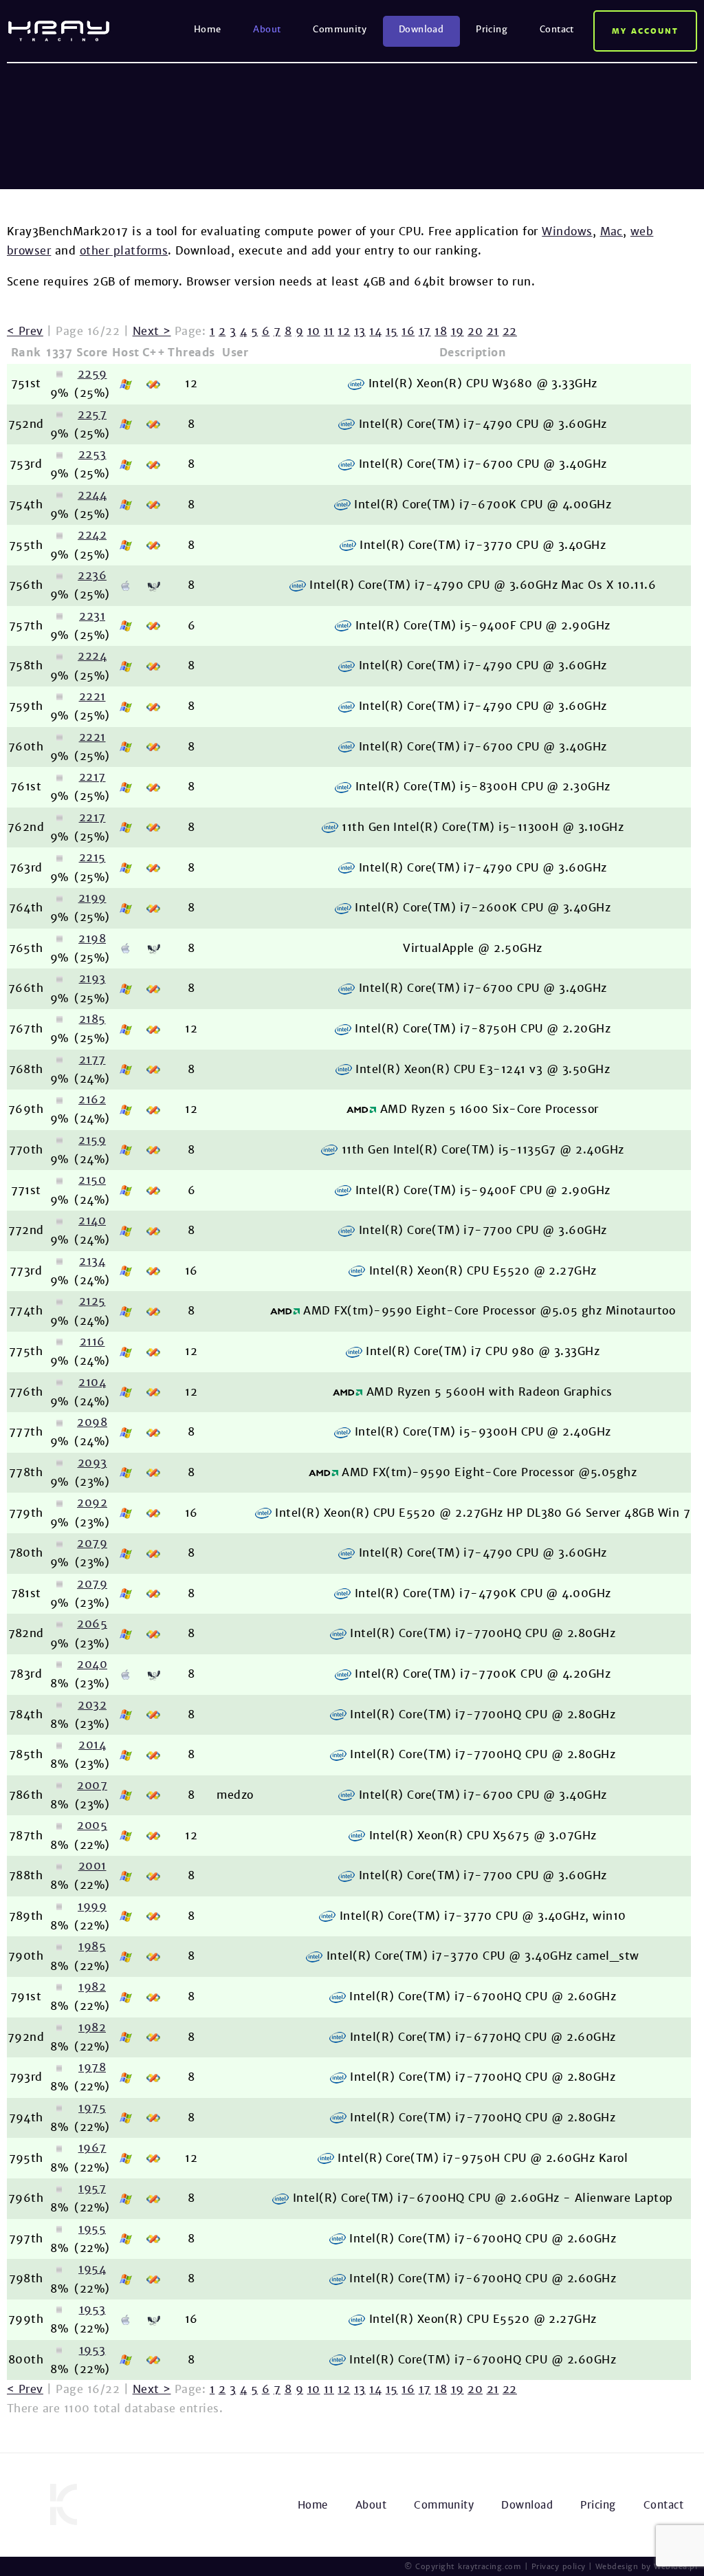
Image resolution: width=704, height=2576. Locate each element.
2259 (92, 374)
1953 (92, 2309)
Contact (557, 29)
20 (475, 331)
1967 (92, 2148)
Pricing (492, 29)
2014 (92, 1745)
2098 (92, 1422)
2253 (92, 454)
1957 (92, 2188)
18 (441, 331)
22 (510, 331)
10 (314, 331)
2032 (92, 1705)
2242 (92, 535)
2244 (92, 495)
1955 (92, 2229)
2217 (92, 777)
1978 (92, 2067)
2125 (92, 1301)
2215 (92, 857)
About (267, 29)
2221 (92, 696)
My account (645, 31)
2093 (92, 1463)
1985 (92, 1946)
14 (375, 331)
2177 (92, 1060)
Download (421, 29)
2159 (92, 1140)
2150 (92, 1180)
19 (458, 331)
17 (425, 331)
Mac (612, 231)
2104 (92, 1382)
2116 (92, 1342)
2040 (92, 1664)
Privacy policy (559, 2566)
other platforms (124, 251)
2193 (92, 978)
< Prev (25, 331)
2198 (92, 939)
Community (340, 29)
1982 (92, 1987)
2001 (92, 1866)
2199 (92, 898)
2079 (92, 1543)
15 (392, 331)
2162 (92, 1100)
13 (360, 331)
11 (329, 331)
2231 (92, 616)
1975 (92, 2108)
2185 (92, 1019)
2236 (92, 575)
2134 (92, 1261)
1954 (92, 2269)
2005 (92, 1825)
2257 (92, 414)
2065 (92, 1624)
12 (344, 331)
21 (493, 331)
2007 (92, 1785)
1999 (92, 1906)
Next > (152, 331)
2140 (92, 1221)
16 (408, 331)
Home (208, 29)
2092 (92, 1503)
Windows (567, 231)
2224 (92, 656)
